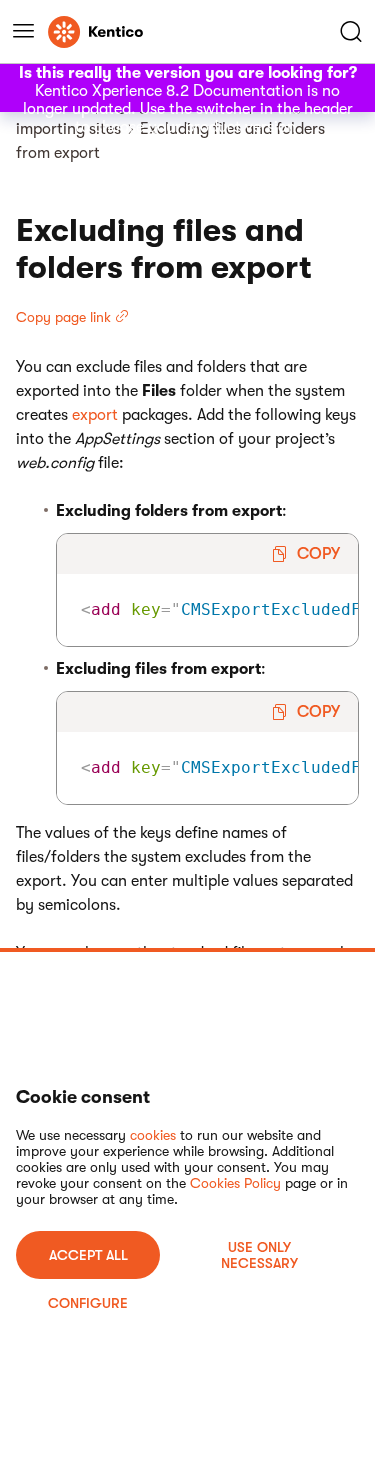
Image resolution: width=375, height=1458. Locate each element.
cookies (153, 1135)
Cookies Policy (235, 1183)
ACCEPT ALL (88, 1255)
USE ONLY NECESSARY (259, 1255)
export (95, 415)
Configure (88, 1303)
